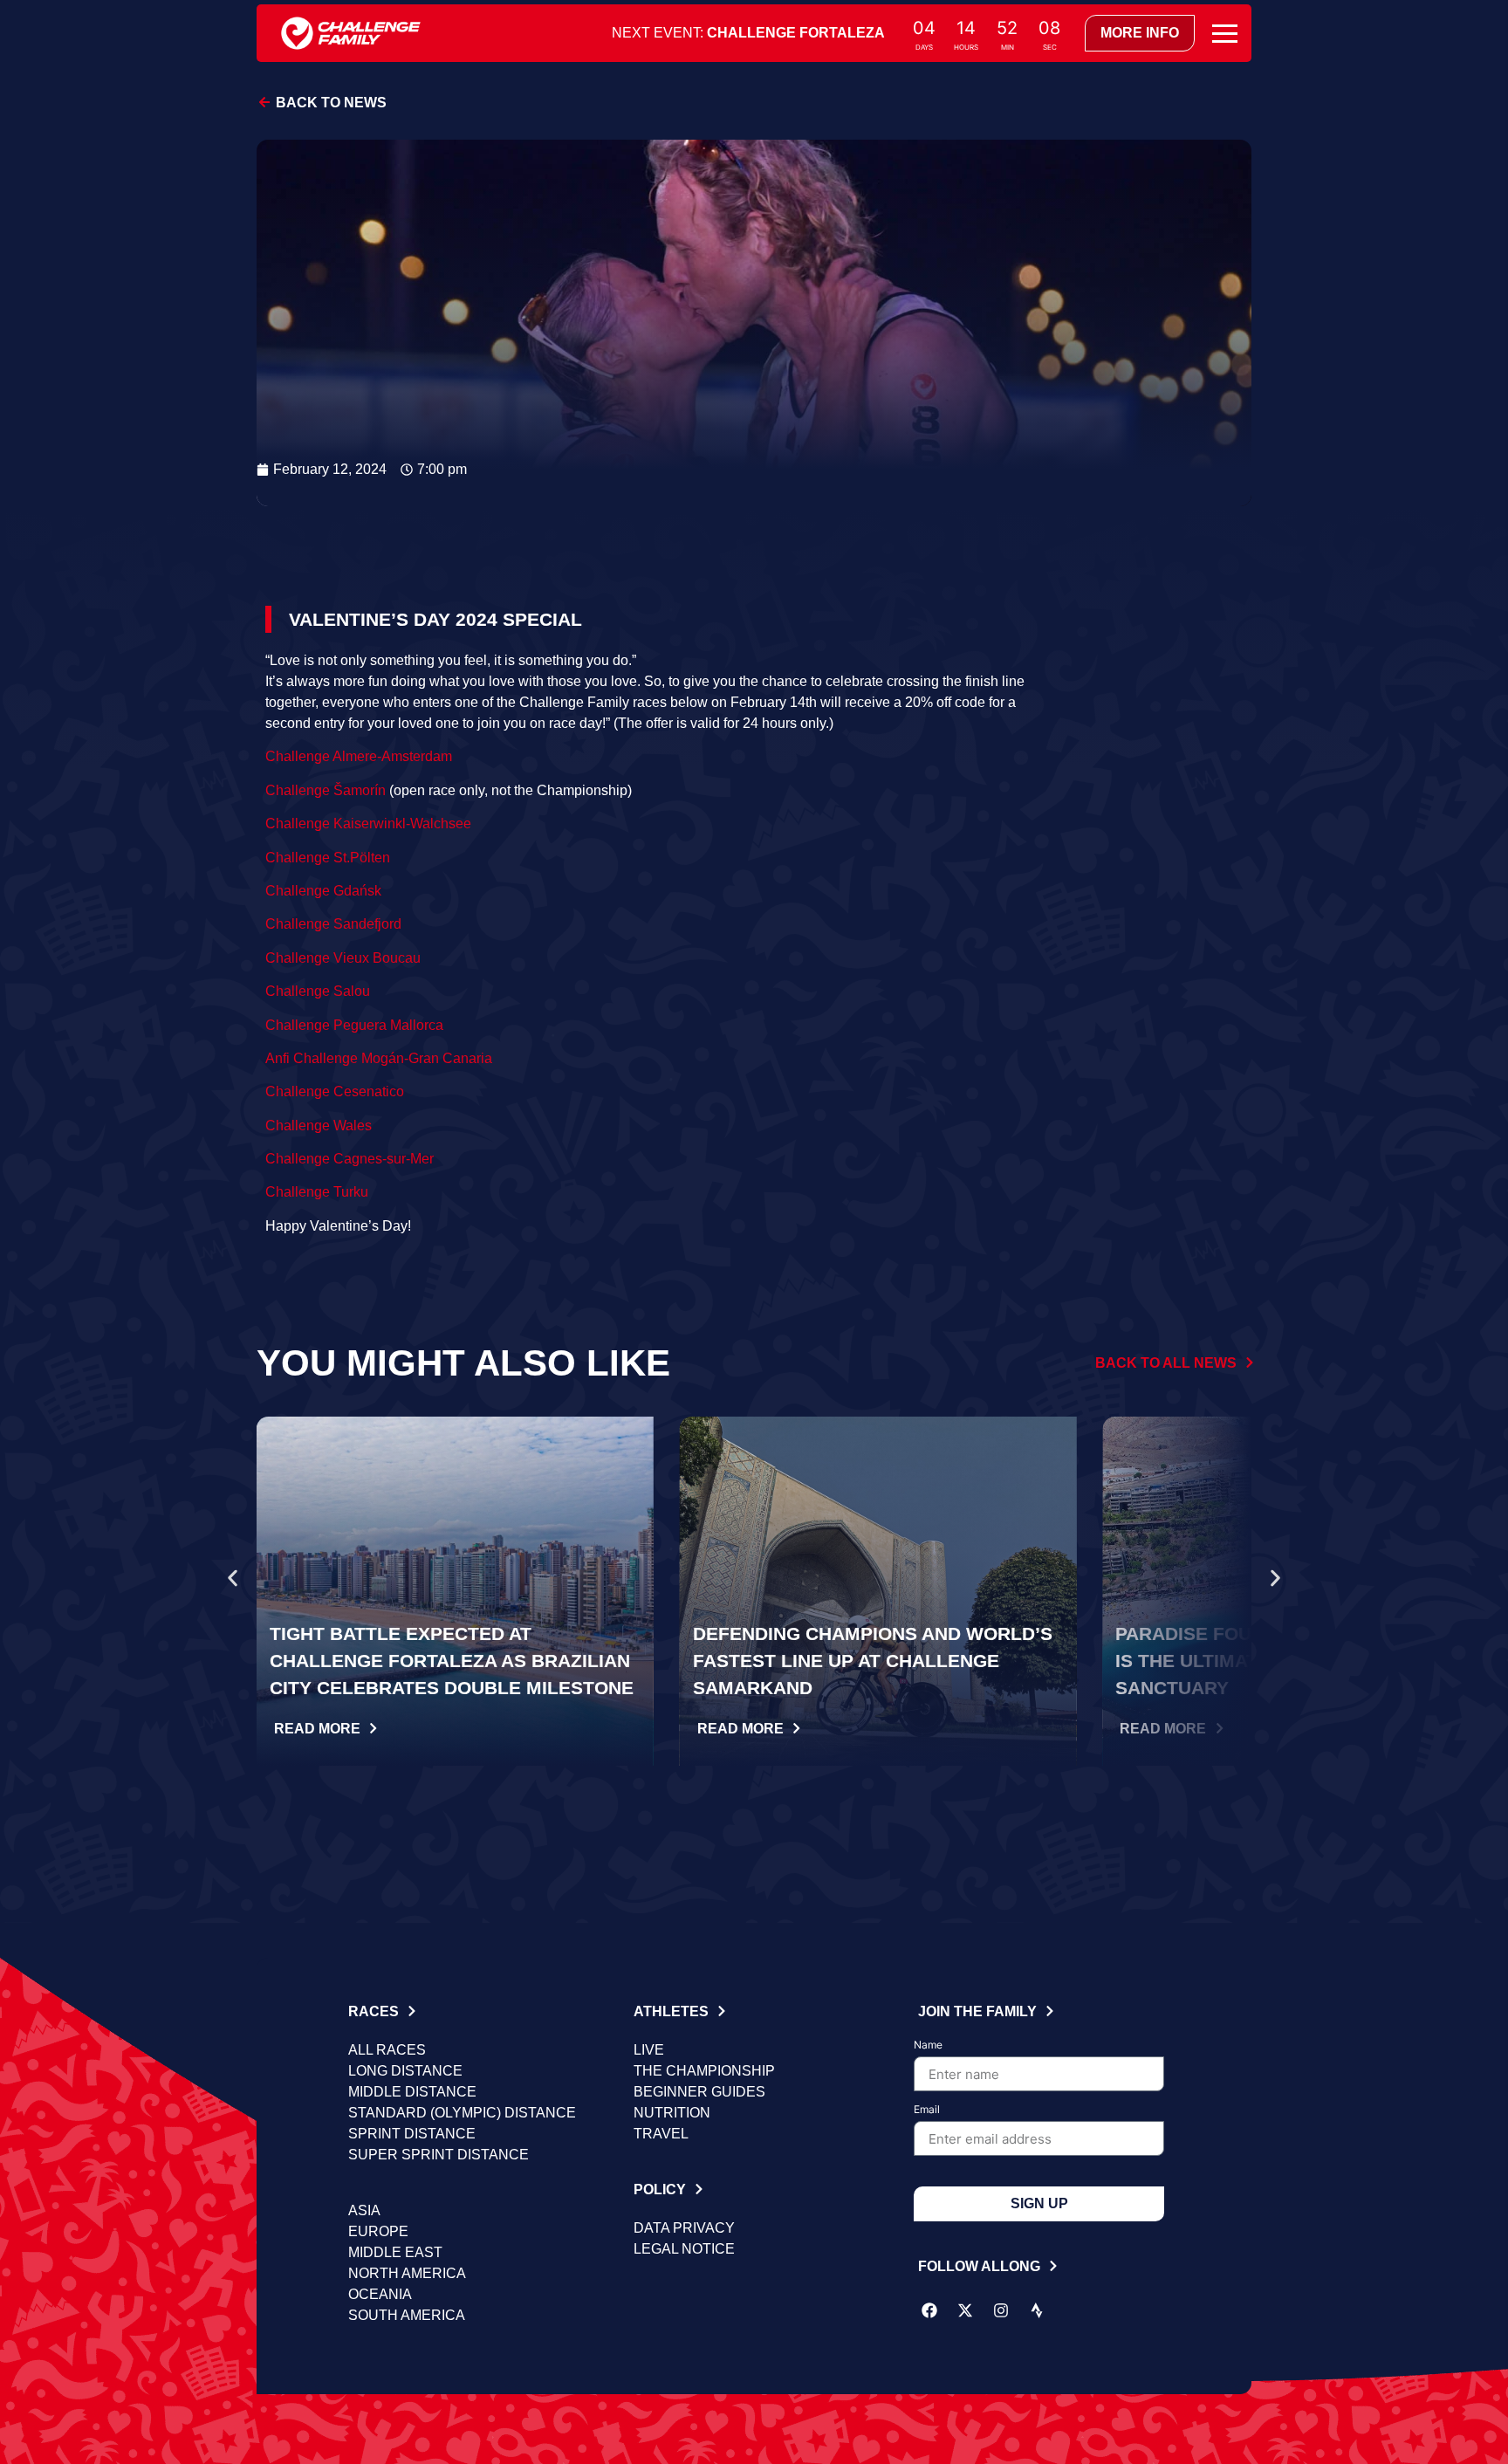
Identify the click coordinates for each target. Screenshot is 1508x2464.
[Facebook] (929, 2310)
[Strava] (1037, 2310)
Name (928, 2045)
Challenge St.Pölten (328, 858)
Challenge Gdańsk (323, 891)
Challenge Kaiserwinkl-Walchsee (368, 824)
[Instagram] (1001, 2310)
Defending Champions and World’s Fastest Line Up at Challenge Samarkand (873, 1661)
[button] (233, 1579)
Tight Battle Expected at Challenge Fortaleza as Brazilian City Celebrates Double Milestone (452, 1661)
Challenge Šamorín (326, 790)
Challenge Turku (317, 1192)
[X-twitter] (965, 2310)
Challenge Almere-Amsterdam (359, 756)
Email (927, 2110)
